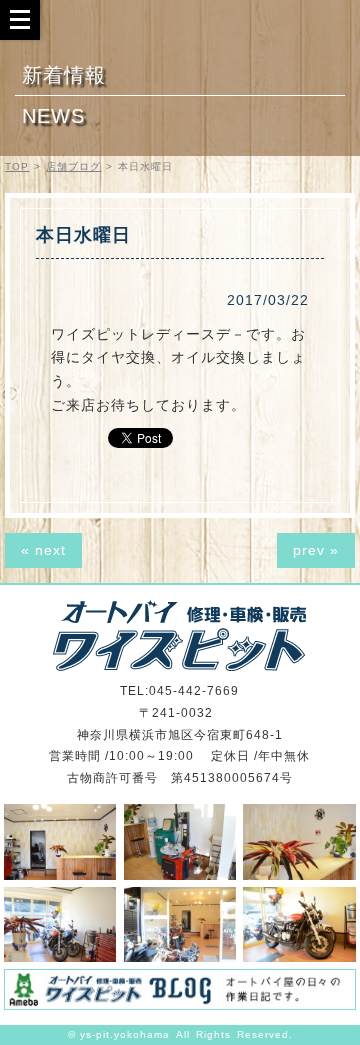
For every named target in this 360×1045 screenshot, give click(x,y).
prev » (316, 550)
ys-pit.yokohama (125, 1034)
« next (43, 550)
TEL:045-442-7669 (179, 691)
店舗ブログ (73, 166)
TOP (17, 166)
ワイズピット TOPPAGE (179, 635)
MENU (20, 19)
